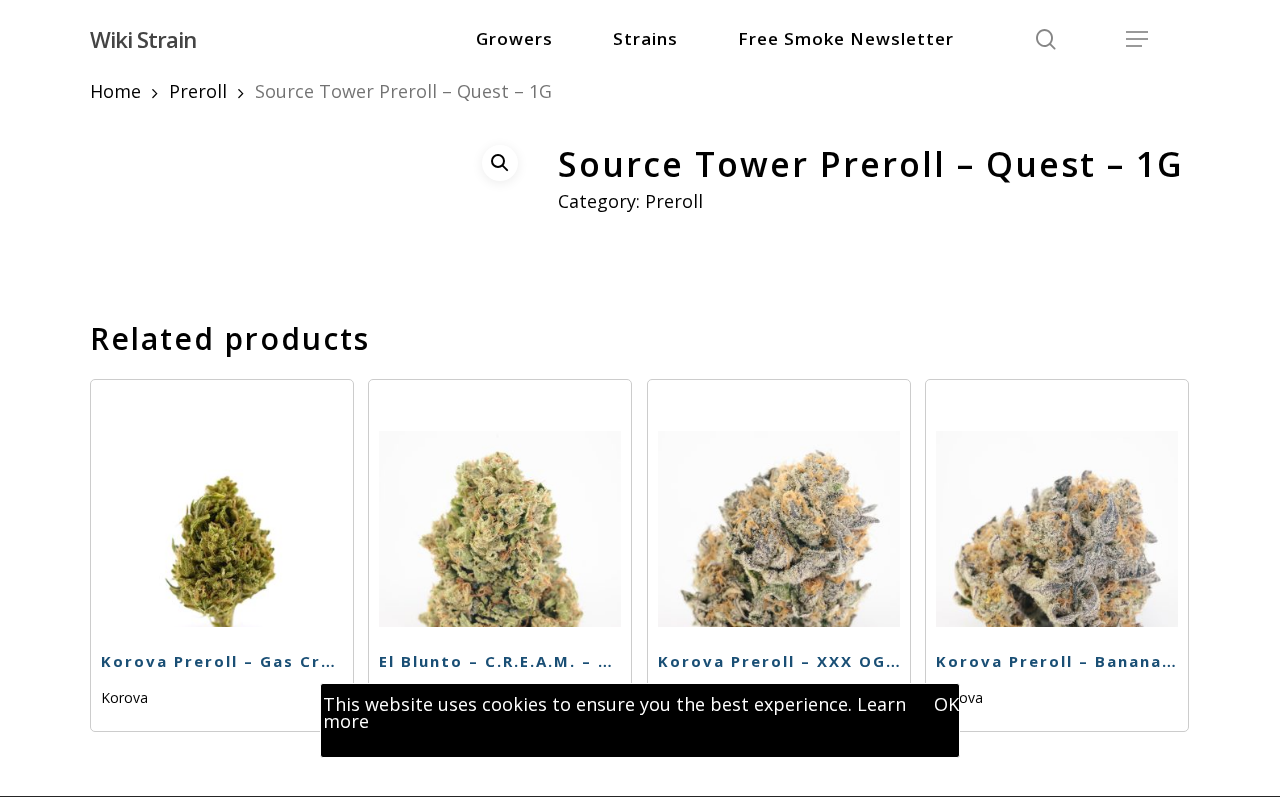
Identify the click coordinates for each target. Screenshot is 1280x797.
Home (115, 91)
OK (946, 704)
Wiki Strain (143, 39)
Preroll (198, 91)
